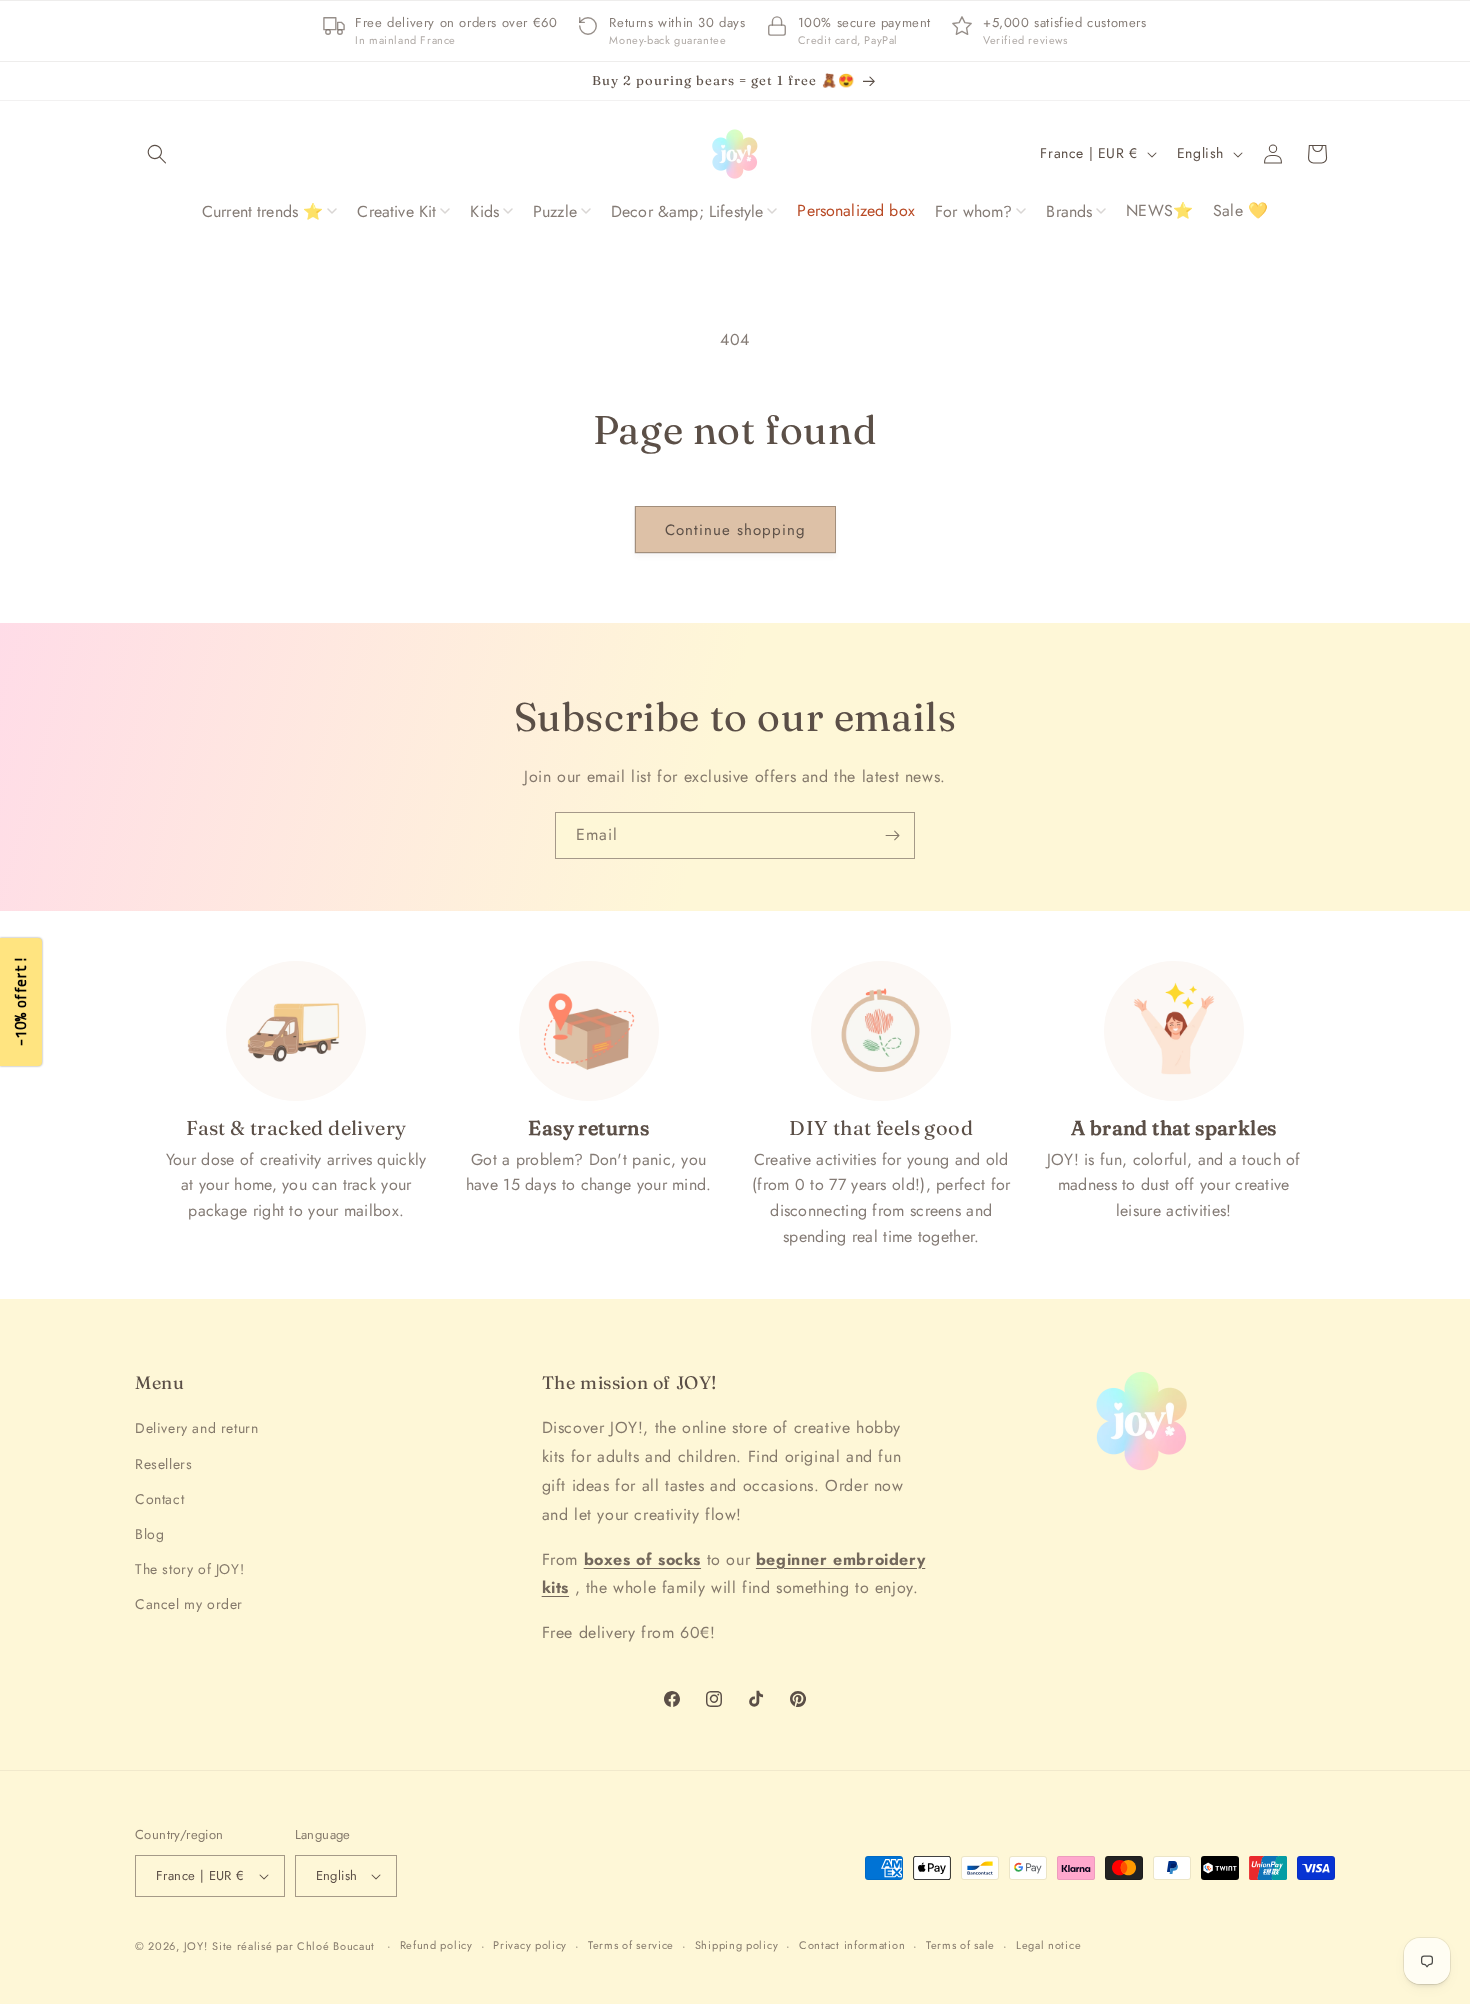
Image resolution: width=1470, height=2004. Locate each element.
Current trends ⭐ (263, 211)
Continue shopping (735, 530)
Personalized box (856, 210)
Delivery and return (196, 1429)
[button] (157, 154)
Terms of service (631, 1945)
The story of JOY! (189, 1569)
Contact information (852, 1945)
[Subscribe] (892, 835)
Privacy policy (530, 1945)
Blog (149, 1534)
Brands (1069, 211)
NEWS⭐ (1159, 210)
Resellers (163, 1464)
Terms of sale (960, 1945)
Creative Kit (396, 211)
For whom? (973, 211)
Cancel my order (189, 1604)
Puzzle (555, 211)
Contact (159, 1499)
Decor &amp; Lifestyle (687, 211)
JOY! (196, 1946)
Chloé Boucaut (338, 1946)
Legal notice (1048, 1945)
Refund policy (436, 1945)
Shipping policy (737, 1945)
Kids (484, 211)
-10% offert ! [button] (20, 1002)
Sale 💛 (1240, 210)
